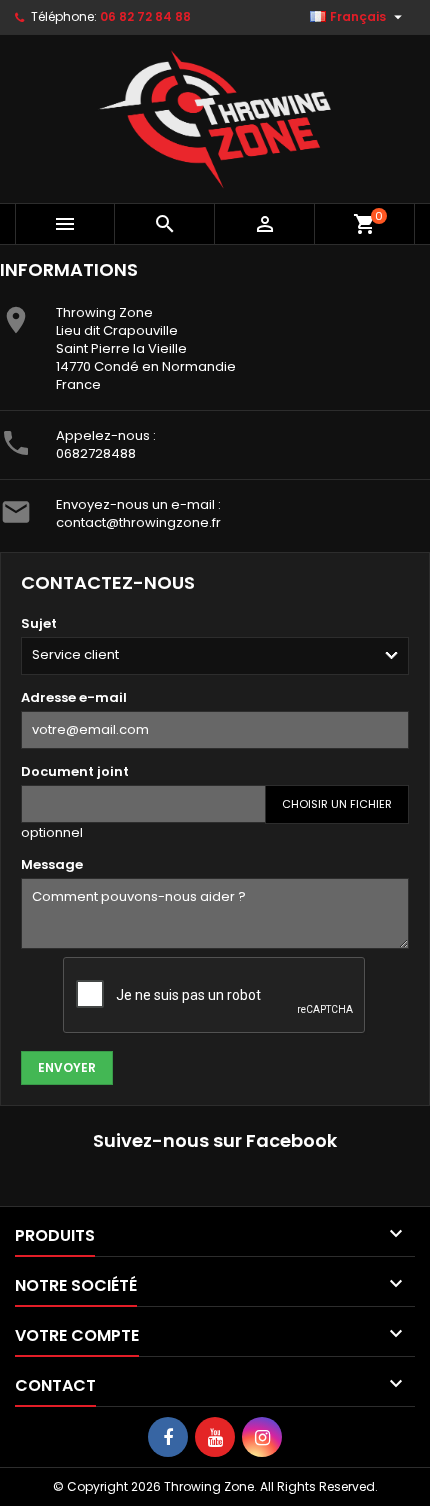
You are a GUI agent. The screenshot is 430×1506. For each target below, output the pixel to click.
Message (52, 864)
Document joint (75, 771)
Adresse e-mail (74, 697)
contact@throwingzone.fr (138, 522)
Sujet (39, 623)
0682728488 (96, 453)
